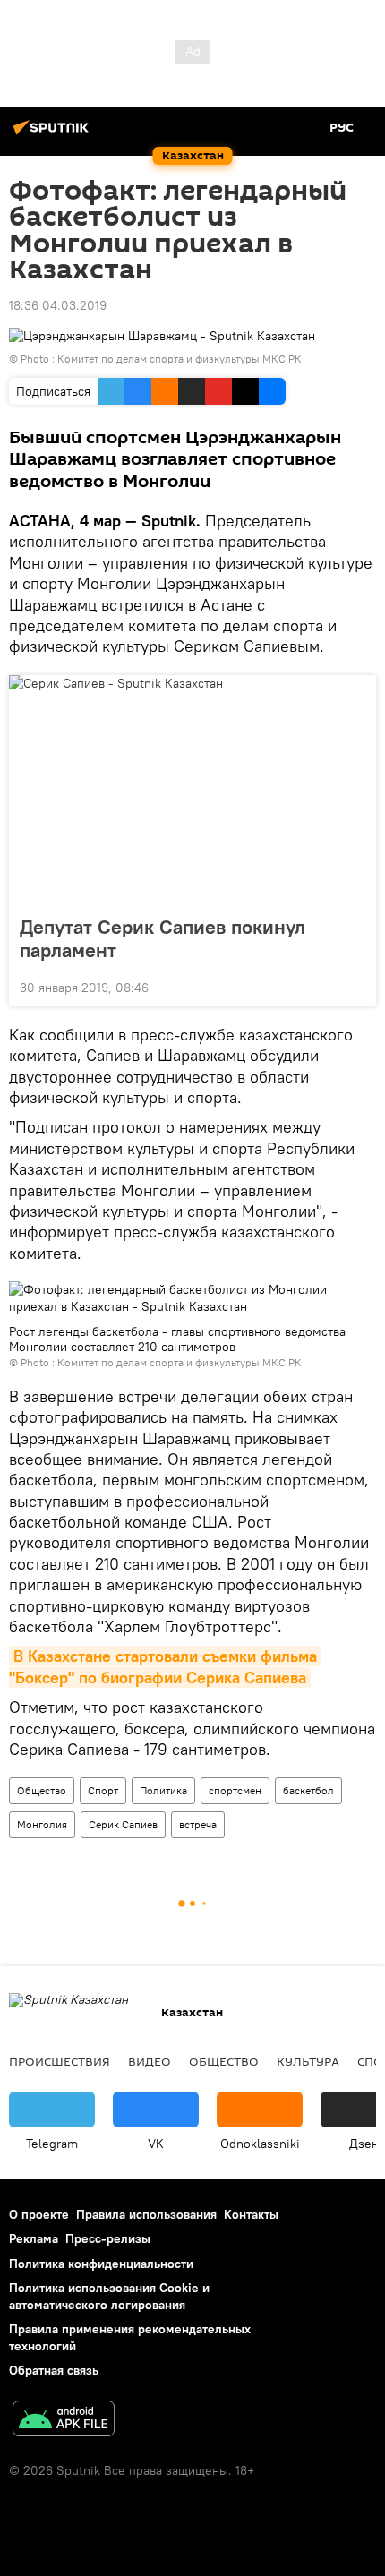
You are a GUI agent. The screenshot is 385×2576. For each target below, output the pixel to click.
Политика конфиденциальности (101, 2264)
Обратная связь (54, 2370)
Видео (150, 2061)
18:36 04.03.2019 (58, 305)
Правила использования (146, 2214)
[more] (355, 986)
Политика (163, 1790)
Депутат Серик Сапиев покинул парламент (163, 938)
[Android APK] (64, 2421)
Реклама (34, 2238)
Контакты (251, 2214)
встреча (198, 1824)
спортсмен (235, 1790)
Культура (308, 2061)
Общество (42, 1790)
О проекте (39, 2214)
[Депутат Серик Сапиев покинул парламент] (192, 790)
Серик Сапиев (123, 1824)
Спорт (103, 1790)
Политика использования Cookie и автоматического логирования (109, 2296)
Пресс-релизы (108, 2238)
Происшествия (60, 2061)
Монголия (42, 1824)
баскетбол (308, 1790)
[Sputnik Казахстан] (54, 134)
